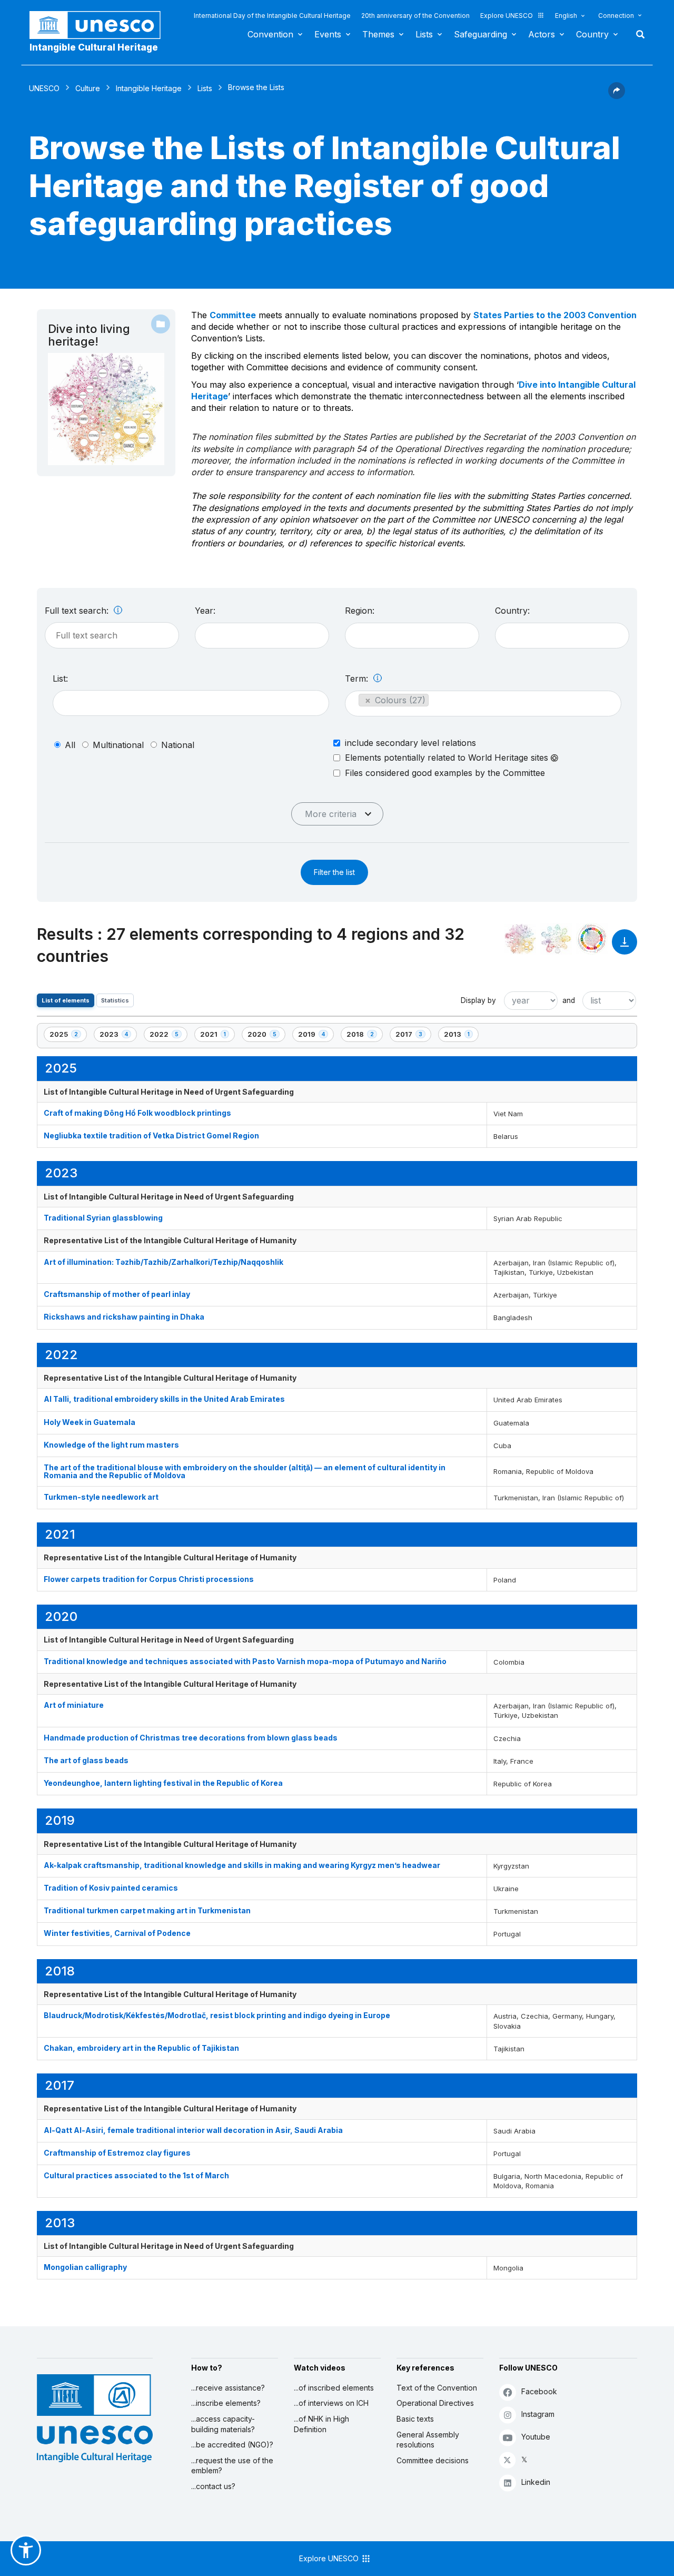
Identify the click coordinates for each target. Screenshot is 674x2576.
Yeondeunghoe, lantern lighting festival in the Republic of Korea (163, 1783)
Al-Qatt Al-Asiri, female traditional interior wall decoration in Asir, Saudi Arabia (193, 2130)
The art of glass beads (86, 1760)
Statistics (115, 1000)
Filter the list (334, 872)
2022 (167, 1036)
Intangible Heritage (149, 88)
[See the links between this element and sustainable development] (592, 939)
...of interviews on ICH (331, 2403)
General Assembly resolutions (428, 2440)
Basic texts (415, 2419)
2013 (461, 1036)
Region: (360, 611)
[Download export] (625, 947)
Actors (542, 34)
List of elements (66, 1000)
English (566, 16)
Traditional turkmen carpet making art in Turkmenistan (147, 1910)
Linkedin (536, 2482)
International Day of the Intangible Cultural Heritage (272, 16)
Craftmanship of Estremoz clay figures (117, 2153)
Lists (424, 34)
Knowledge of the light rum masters (111, 1445)
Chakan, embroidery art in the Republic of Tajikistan (141, 2048)
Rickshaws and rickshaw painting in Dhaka (124, 1317)
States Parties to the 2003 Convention (555, 315)
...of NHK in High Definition (321, 2424)
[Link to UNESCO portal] (101, 25)
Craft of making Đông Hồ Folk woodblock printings (137, 1113)
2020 (265, 1036)
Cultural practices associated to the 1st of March (136, 2175)
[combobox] (262, 636)
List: (60, 679)
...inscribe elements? (226, 2403)
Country (592, 34)
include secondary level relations (410, 743)
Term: (358, 679)
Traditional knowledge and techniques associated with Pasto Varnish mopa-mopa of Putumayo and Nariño (245, 1661)
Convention (270, 34)
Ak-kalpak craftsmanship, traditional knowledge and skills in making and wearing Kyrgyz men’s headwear (242, 1865)
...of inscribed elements (334, 2388)
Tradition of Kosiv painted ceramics (111, 1888)
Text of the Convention (437, 2388)
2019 (316, 1036)
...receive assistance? (228, 2388)
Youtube (536, 2437)
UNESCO (44, 88)
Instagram (538, 2414)
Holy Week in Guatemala (90, 1422)
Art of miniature (74, 1705)
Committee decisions (433, 2460)
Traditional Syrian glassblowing (103, 1218)
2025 (67, 1036)
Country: (512, 611)
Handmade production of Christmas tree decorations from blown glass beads (191, 1738)
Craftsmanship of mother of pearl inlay (117, 1294)
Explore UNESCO (507, 16)
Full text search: (78, 611)
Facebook (539, 2391)
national (178, 745)
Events (328, 34)
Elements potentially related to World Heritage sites (448, 758)
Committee (233, 315)
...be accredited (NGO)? (232, 2445)
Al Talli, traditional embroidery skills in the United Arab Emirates (164, 1399)
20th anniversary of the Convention (415, 16)
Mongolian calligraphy (85, 2267)
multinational (118, 745)
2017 (413, 1036)
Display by (478, 1000)
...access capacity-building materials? (223, 2424)
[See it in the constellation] (520, 939)
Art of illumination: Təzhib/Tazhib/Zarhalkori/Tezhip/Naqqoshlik (163, 1262)
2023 (117, 1036)
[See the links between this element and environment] (556, 939)
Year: (205, 611)
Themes (378, 34)
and (569, 1000)
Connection (616, 16)
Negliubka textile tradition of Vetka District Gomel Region (151, 1135)
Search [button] (637, 34)
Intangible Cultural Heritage (94, 47)
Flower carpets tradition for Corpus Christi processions (149, 1579)
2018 (364, 1036)
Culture (88, 88)
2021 (217, 1036)
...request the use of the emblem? (232, 2466)
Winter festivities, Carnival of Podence (117, 1933)
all (70, 745)
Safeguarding (480, 34)
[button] (617, 96)
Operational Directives (435, 2403)
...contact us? (213, 2486)
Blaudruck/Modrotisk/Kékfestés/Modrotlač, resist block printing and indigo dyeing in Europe (217, 2015)
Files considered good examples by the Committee (445, 773)
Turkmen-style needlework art (101, 1497)
